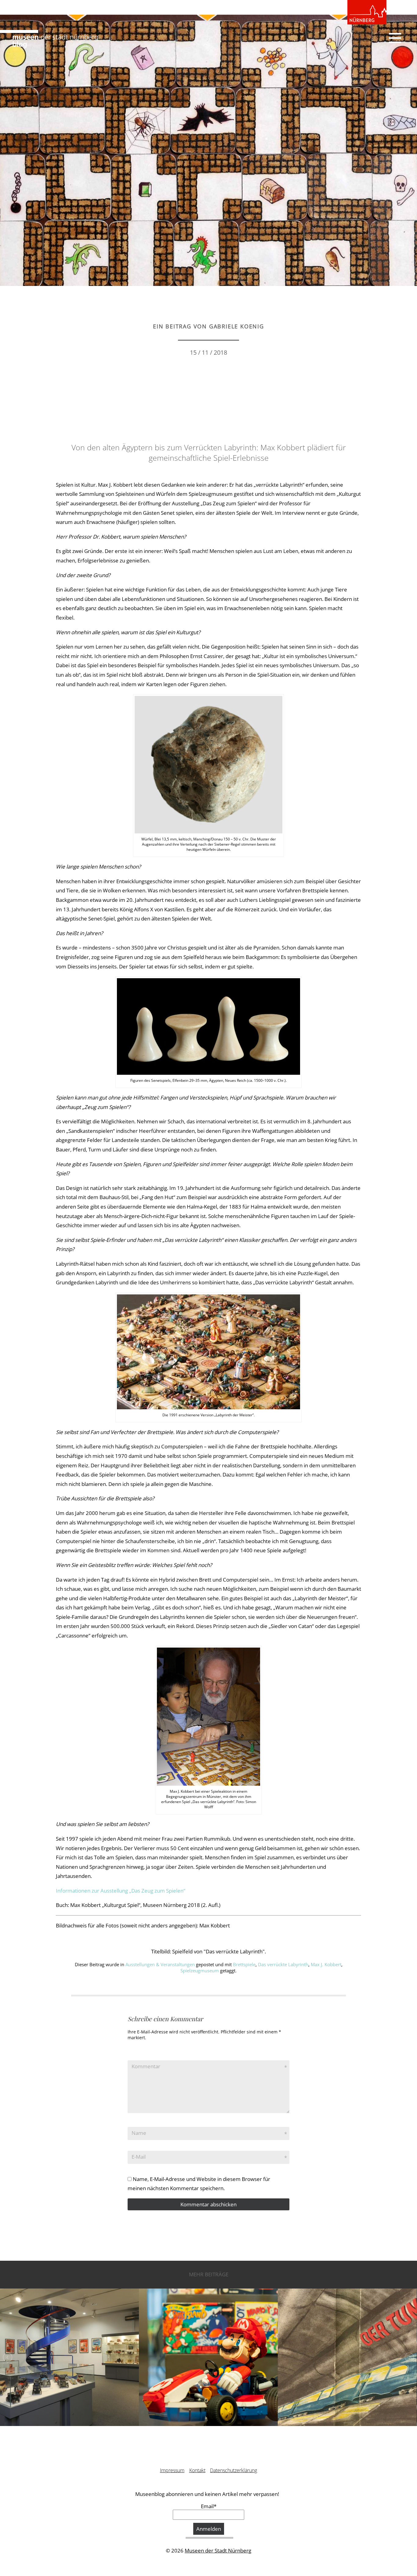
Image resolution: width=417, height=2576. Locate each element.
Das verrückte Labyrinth (283, 1964)
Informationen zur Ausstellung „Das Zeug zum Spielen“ (121, 1891)
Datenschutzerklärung (234, 2470)
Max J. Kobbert (326, 1964)
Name (139, 2133)
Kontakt (197, 2470)
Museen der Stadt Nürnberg (218, 2550)
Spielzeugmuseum (200, 1970)
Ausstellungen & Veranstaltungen (160, 1964)
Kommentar (146, 2066)
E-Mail (139, 2157)
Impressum (172, 2470)
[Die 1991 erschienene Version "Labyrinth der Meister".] (209, 1351)
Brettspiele (244, 1964)
